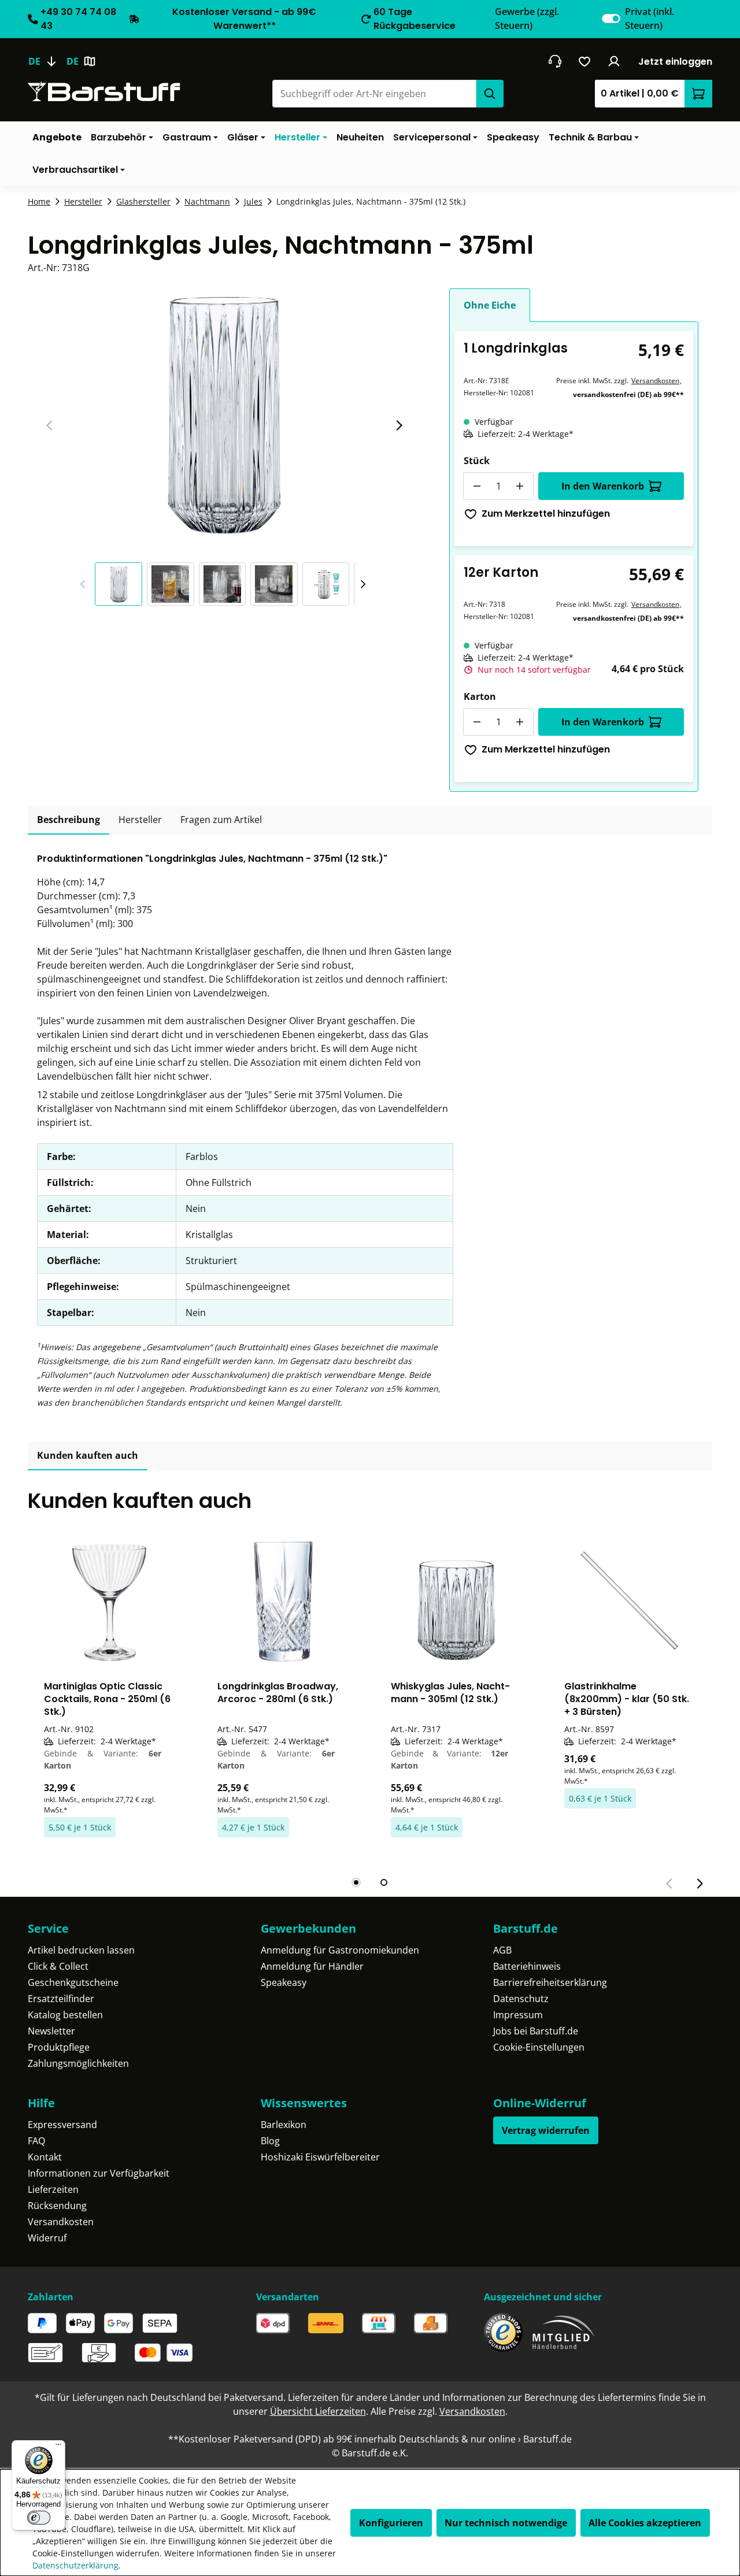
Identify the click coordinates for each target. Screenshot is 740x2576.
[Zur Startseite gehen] (104, 92)
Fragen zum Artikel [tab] (221, 820)
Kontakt (45, 2157)
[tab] (69, 820)
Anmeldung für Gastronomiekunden (340, 1950)
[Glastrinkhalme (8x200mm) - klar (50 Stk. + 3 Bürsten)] (630, 1602)
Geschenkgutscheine (73, 1982)
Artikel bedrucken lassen (81, 1950)
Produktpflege (59, 2047)
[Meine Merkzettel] (585, 61)
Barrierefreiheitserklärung (550, 1982)
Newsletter (51, 2031)
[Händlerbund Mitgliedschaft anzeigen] (564, 2332)
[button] (121, 584)
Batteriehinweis (527, 1966)
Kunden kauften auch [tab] (88, 1455)
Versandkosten (655, 381)
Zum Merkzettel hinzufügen (546, 514)
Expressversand (62, 2125)
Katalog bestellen (65, 2015)
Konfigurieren (391, 2523)
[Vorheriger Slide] (50, 425)
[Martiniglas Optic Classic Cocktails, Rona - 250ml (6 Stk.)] (110, 1602)
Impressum (518, 2015)
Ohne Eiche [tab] (490, 305)
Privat (650, 18)
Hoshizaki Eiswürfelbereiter (320, 2157)
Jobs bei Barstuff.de (536, 2031)
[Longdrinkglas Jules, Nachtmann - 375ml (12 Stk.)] (224, 413)
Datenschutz (521, 1999)
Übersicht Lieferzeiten (318, 2411)
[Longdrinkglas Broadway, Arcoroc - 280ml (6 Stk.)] (283, 1602)
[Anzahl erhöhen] (520, 486)
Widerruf (47, 2238)
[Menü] (58, 2447)
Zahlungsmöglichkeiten (78, 2063)
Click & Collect (58, 1966)
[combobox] (374, 94)
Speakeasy (284, 1982)
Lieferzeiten (53, 2189)
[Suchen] (490, 94)
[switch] (611, 18)
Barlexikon (284, 2125)
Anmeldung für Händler (312, 1966)
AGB (502, 1950)
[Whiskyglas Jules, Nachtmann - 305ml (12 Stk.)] (457, 1602)
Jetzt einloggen (675, 62)
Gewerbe (527, 18)
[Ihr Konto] (614, 61)
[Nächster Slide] (399, 425)
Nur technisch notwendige (506, 2523)
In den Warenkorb (603, 486)
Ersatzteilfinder (61, 1999)
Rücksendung (57, 2206)
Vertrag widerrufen (546, 2130)
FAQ (36, 2141)
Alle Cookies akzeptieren (645, 2523)
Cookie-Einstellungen (539, 2047)
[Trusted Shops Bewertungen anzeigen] (503, 2332)
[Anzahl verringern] (477, 486)
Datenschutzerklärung (75, 2565)
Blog (270, 2141)
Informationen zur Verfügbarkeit (99, 2173)
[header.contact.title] (555, 61)
